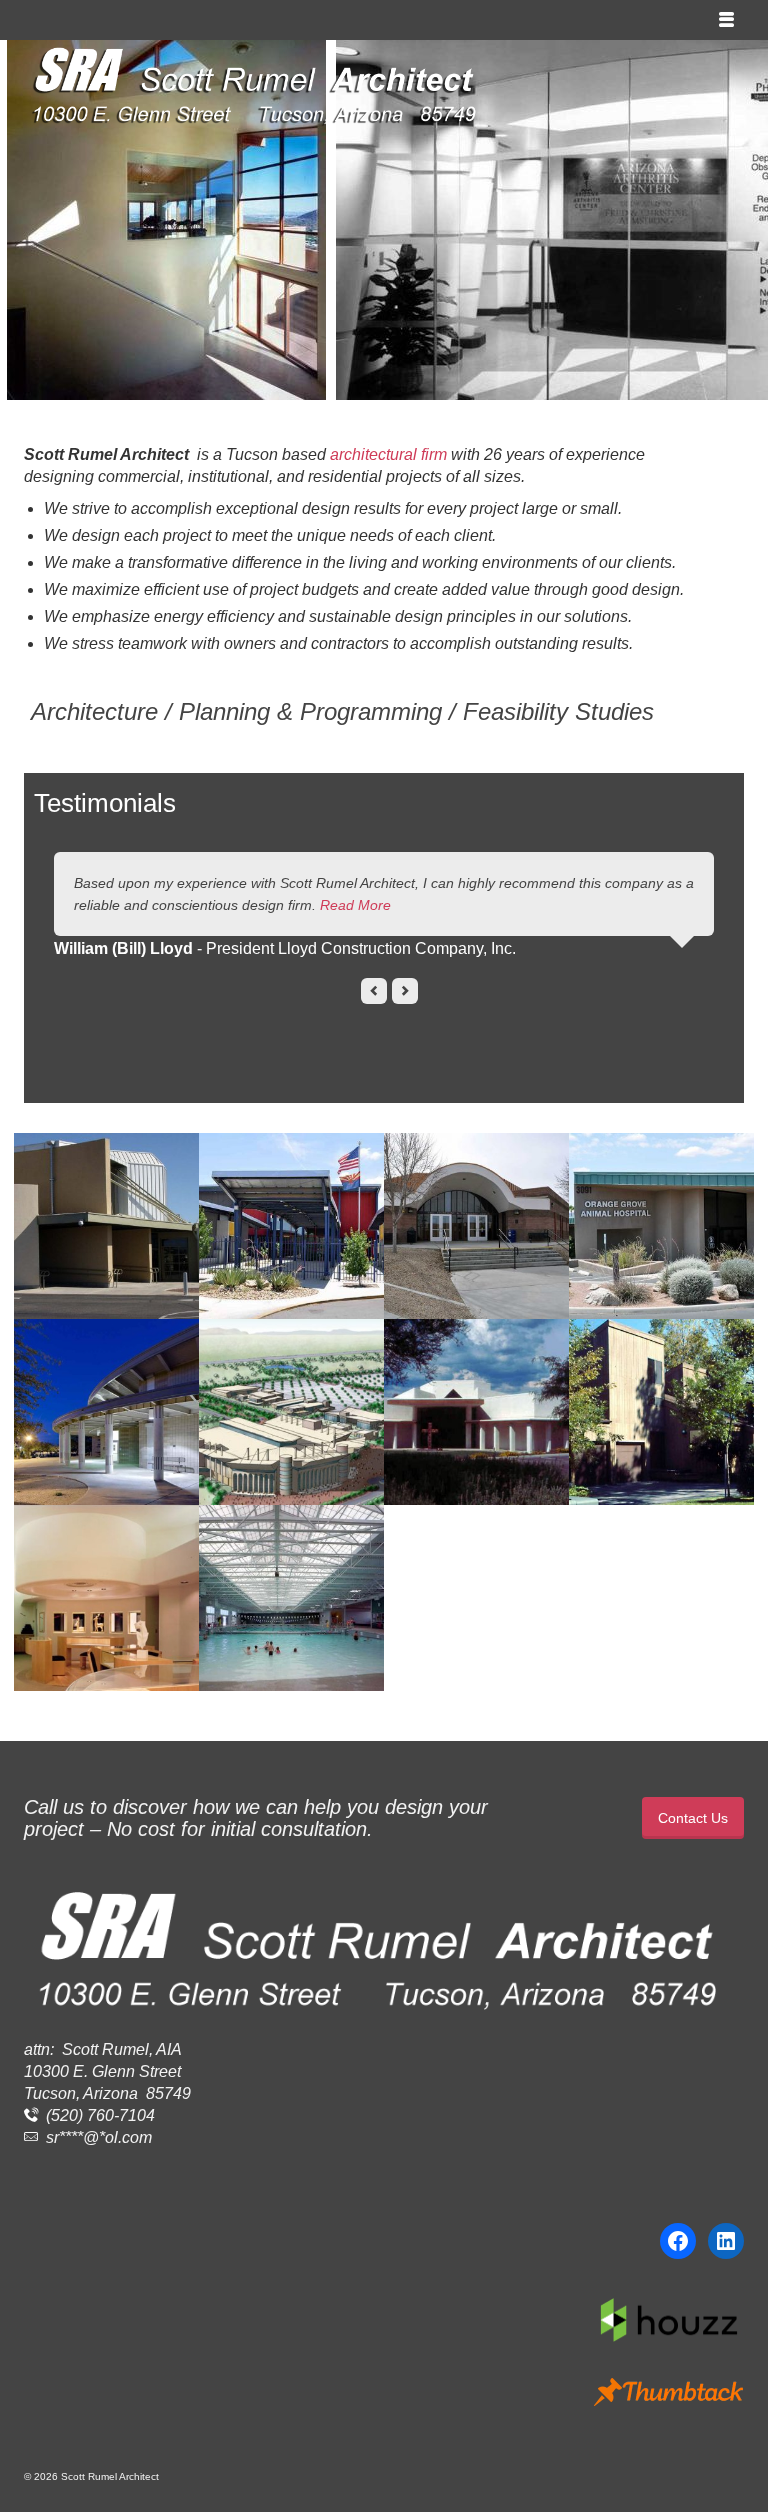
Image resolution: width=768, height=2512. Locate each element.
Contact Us (693, 1818)
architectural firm (388, 454)
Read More (355, 905)
